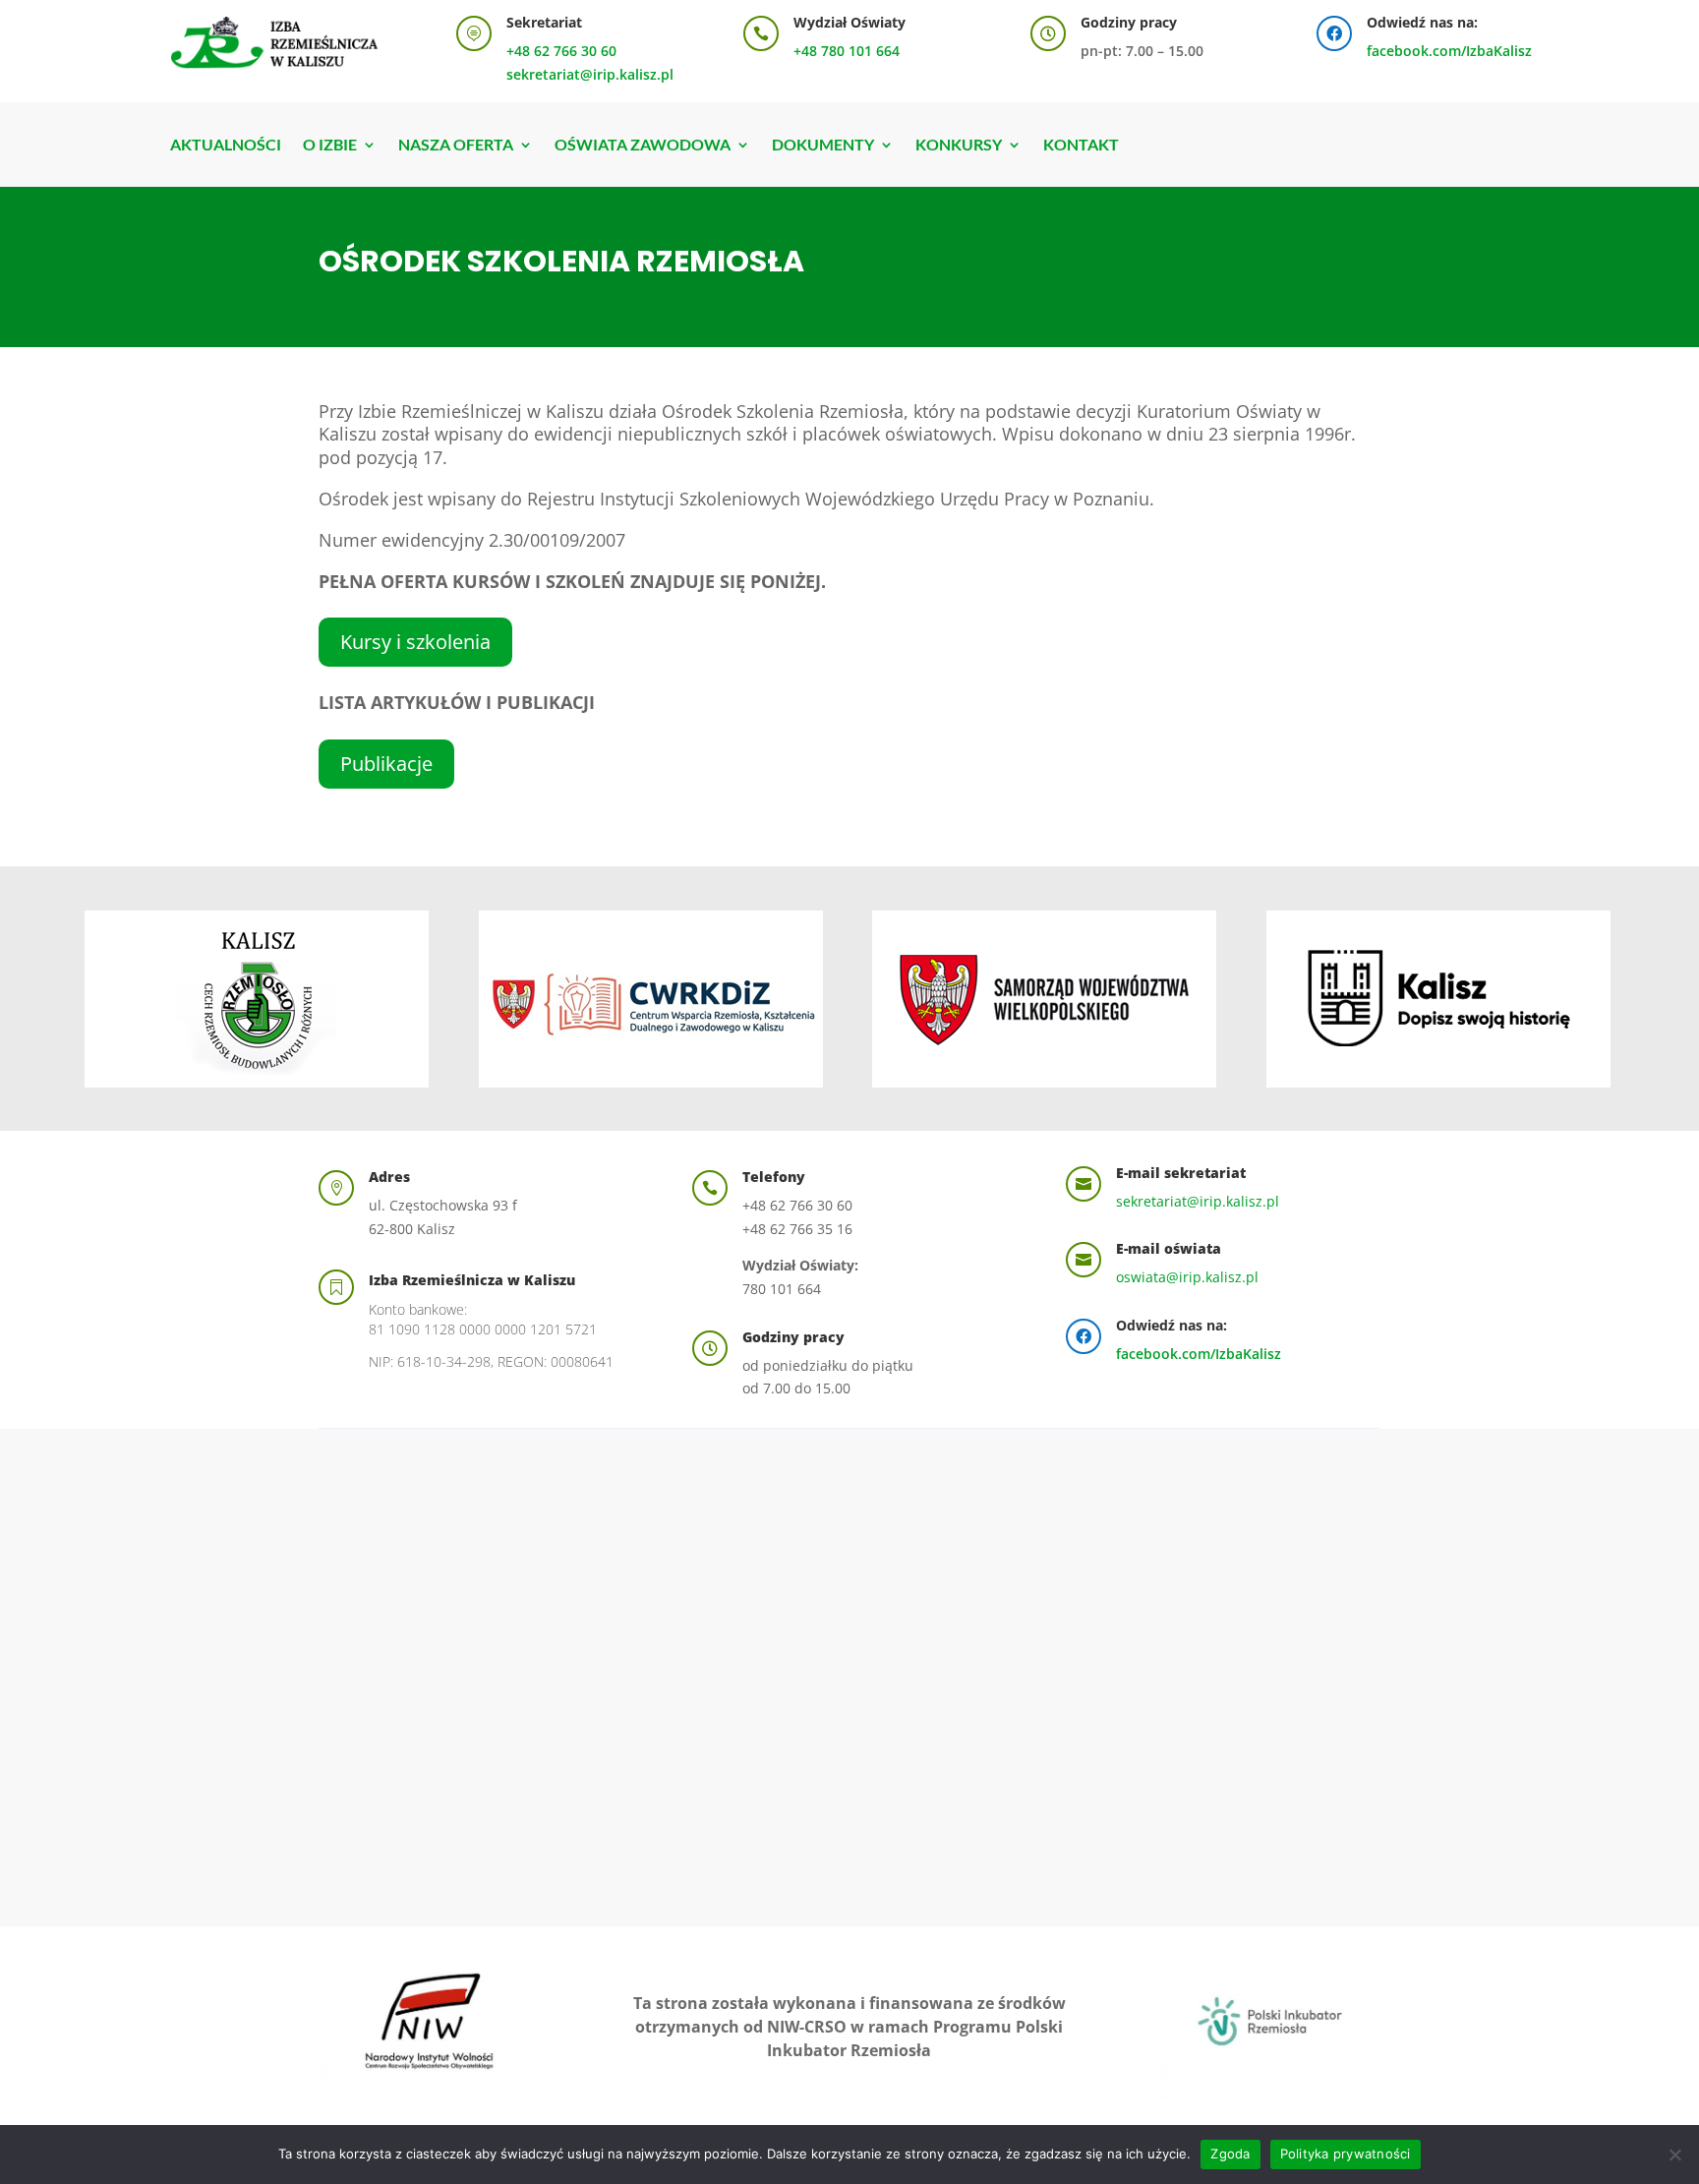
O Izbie (330, 146)
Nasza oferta (456, 146)
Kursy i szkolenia (415, 642)
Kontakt (1081, 146)
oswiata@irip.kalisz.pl (1187, 1277)
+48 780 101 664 (847, 51)
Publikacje (386, 764)
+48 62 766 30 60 (561, 51)
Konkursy (959, 146)
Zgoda (1230, 2154)
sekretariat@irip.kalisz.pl (590, 74)
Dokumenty (823, 146)
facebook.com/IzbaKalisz (1449, 51)
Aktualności (226, 146)
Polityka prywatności (1346, 2154)
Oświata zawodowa (643, 146)
